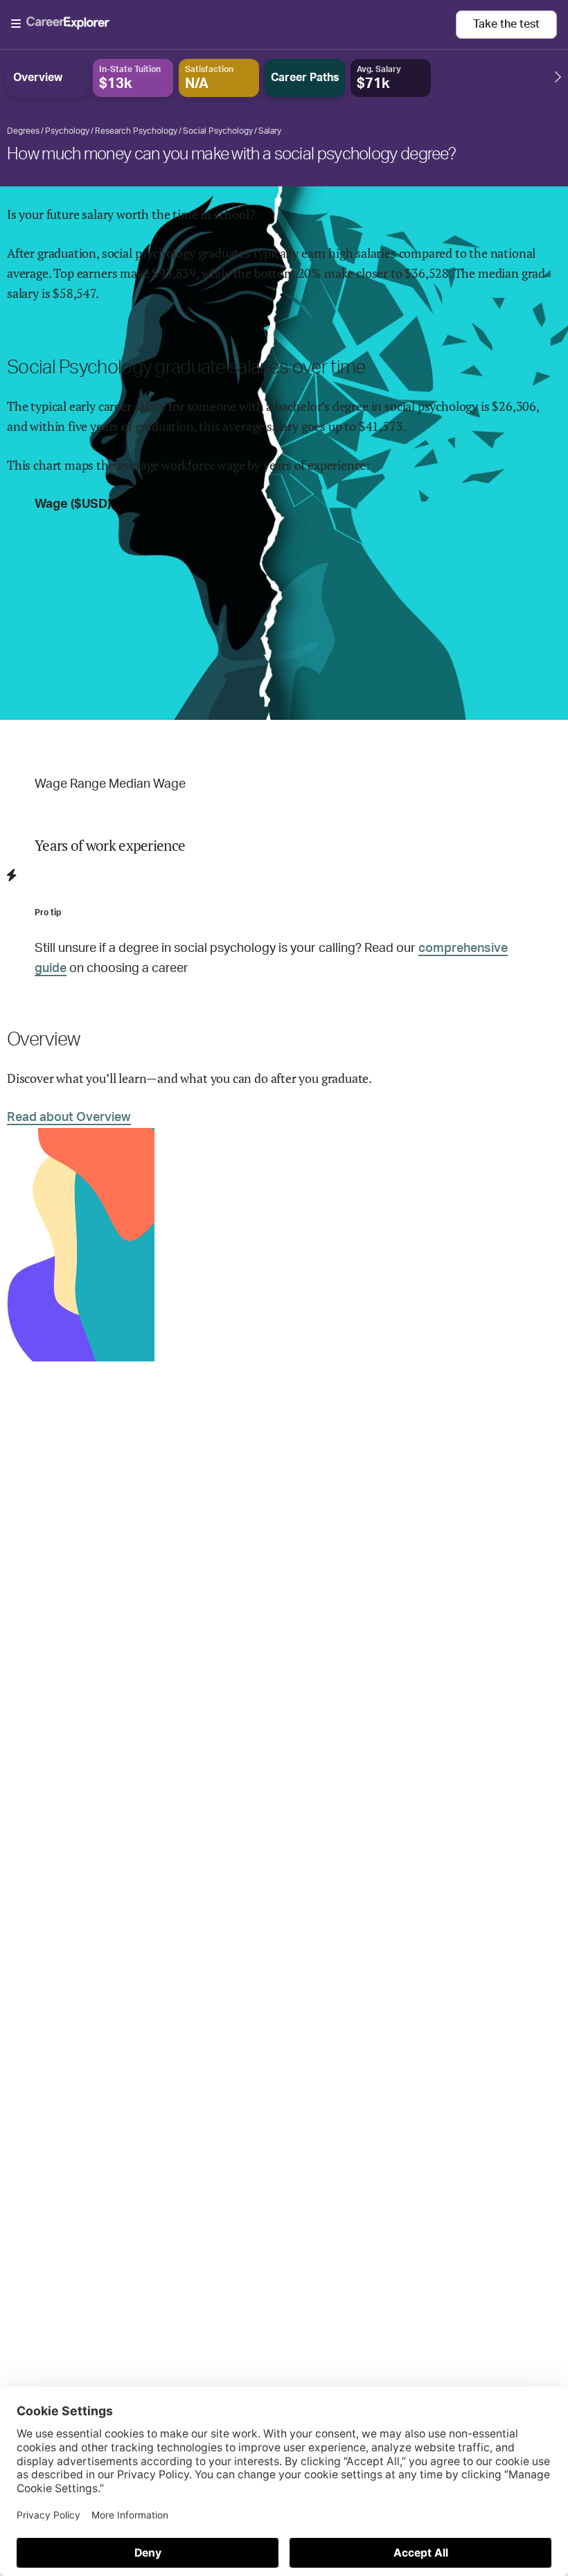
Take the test (506, 24)
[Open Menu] (233, 24)
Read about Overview (69, 1118)
